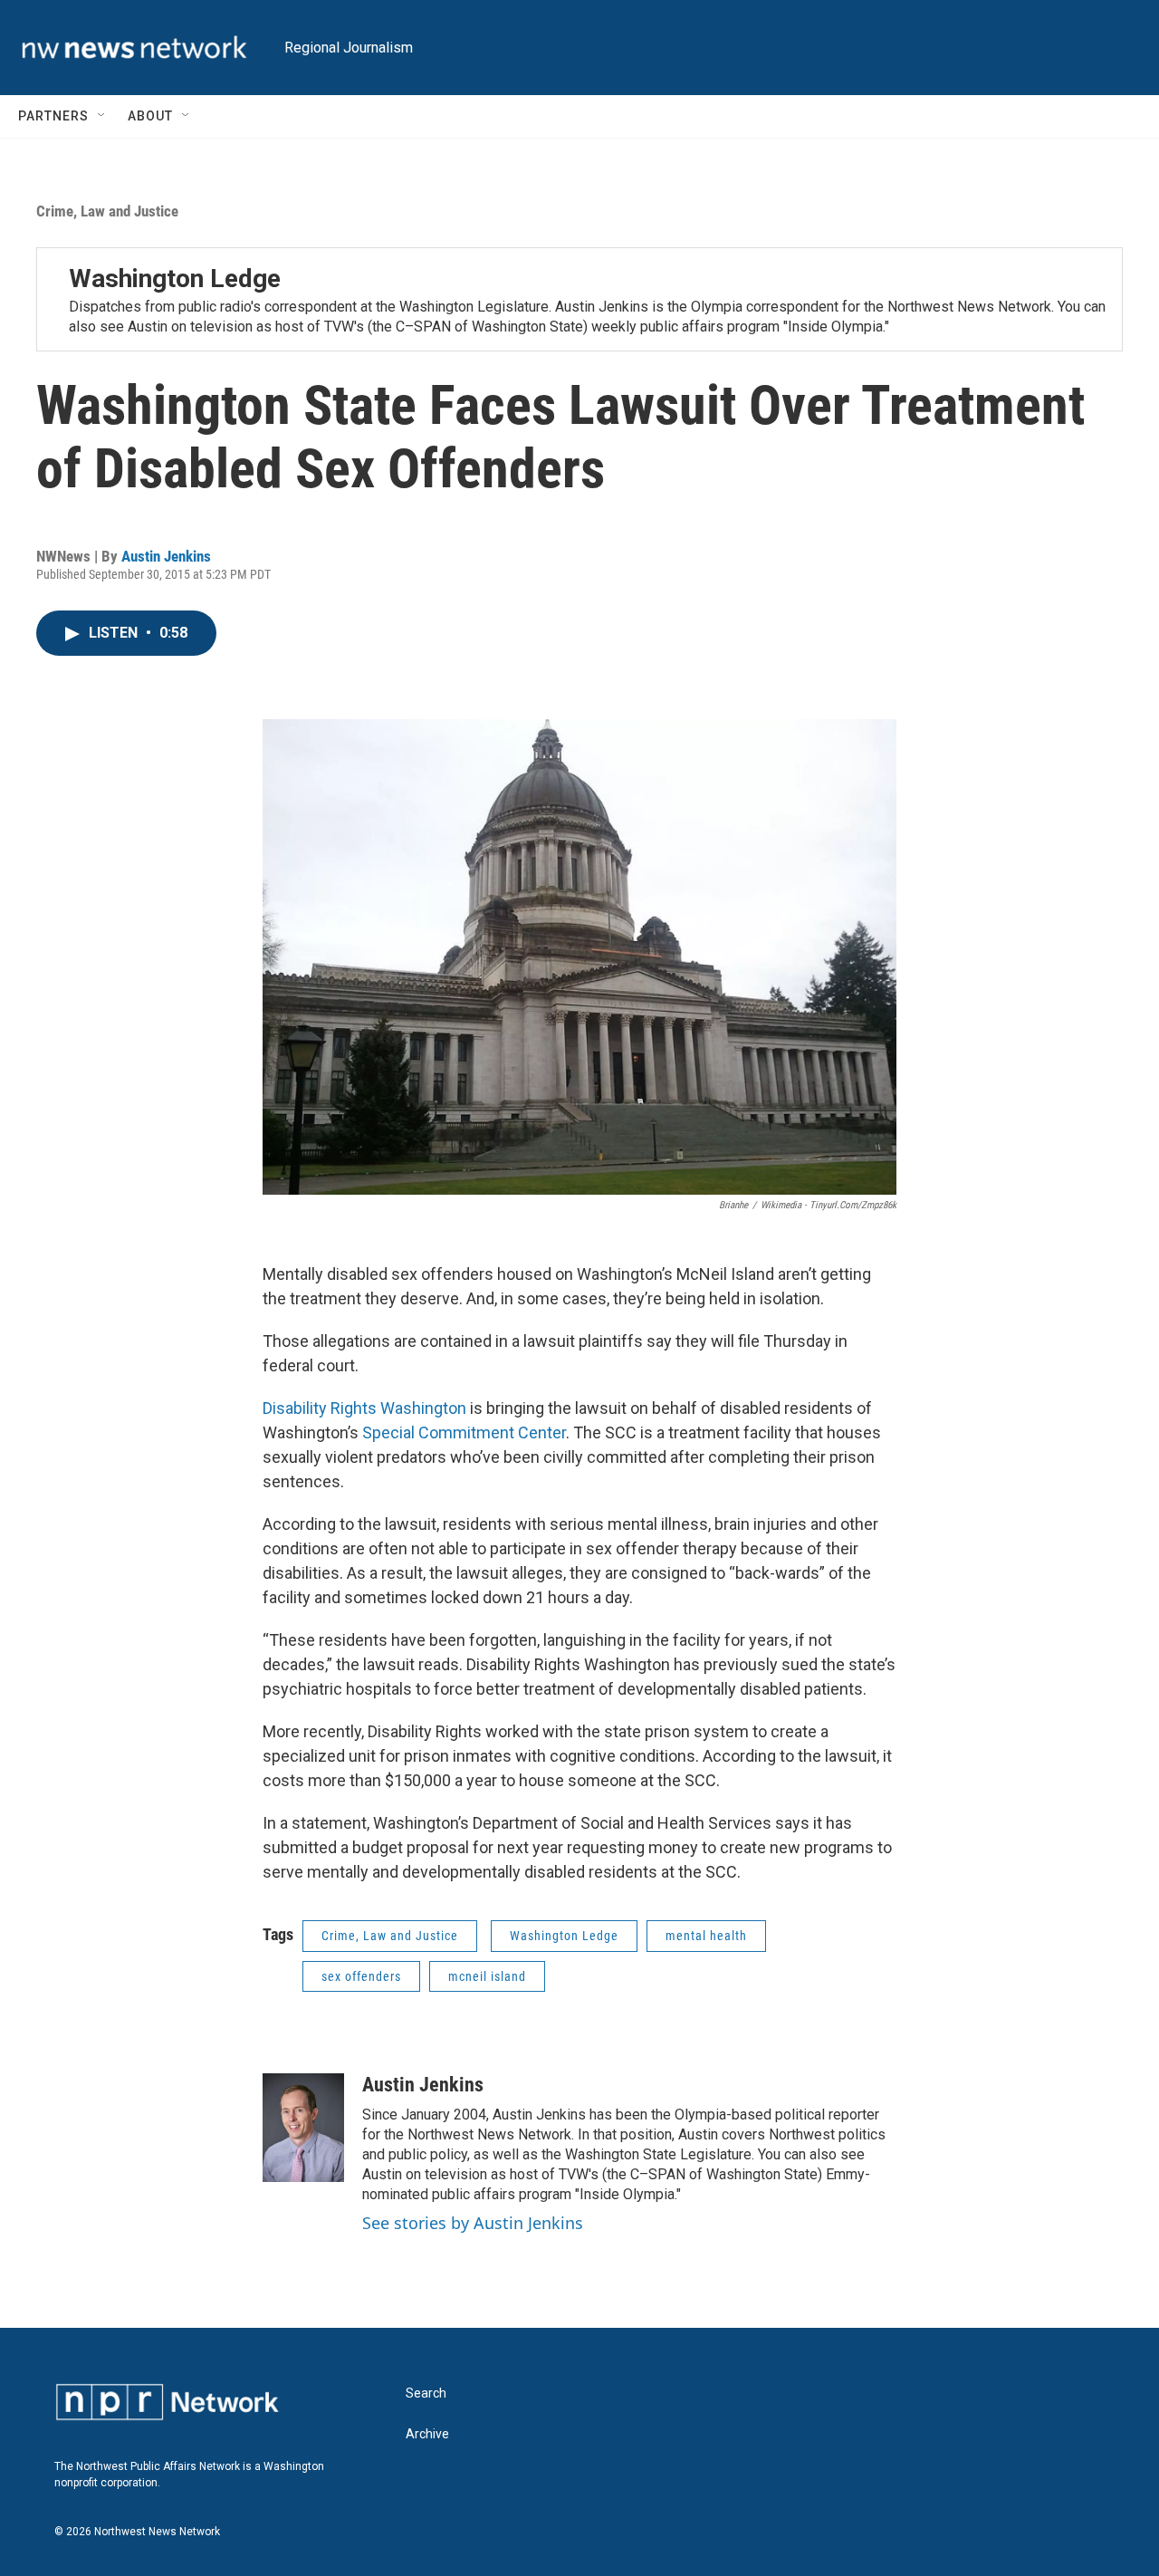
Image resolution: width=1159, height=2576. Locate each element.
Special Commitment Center (464, 1432)
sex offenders (361, 1976)
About (150, 116)
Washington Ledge (175, 279)
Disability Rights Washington (364, 1408)
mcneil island (487, 1976)
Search (426, 2393)
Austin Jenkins (166, 556)
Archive (427, 2434)
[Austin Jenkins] (303, 2128)
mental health (706, 1936)
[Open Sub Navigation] (102, 116)
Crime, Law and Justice (107, 211)
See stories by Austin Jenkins (473, 2223)
